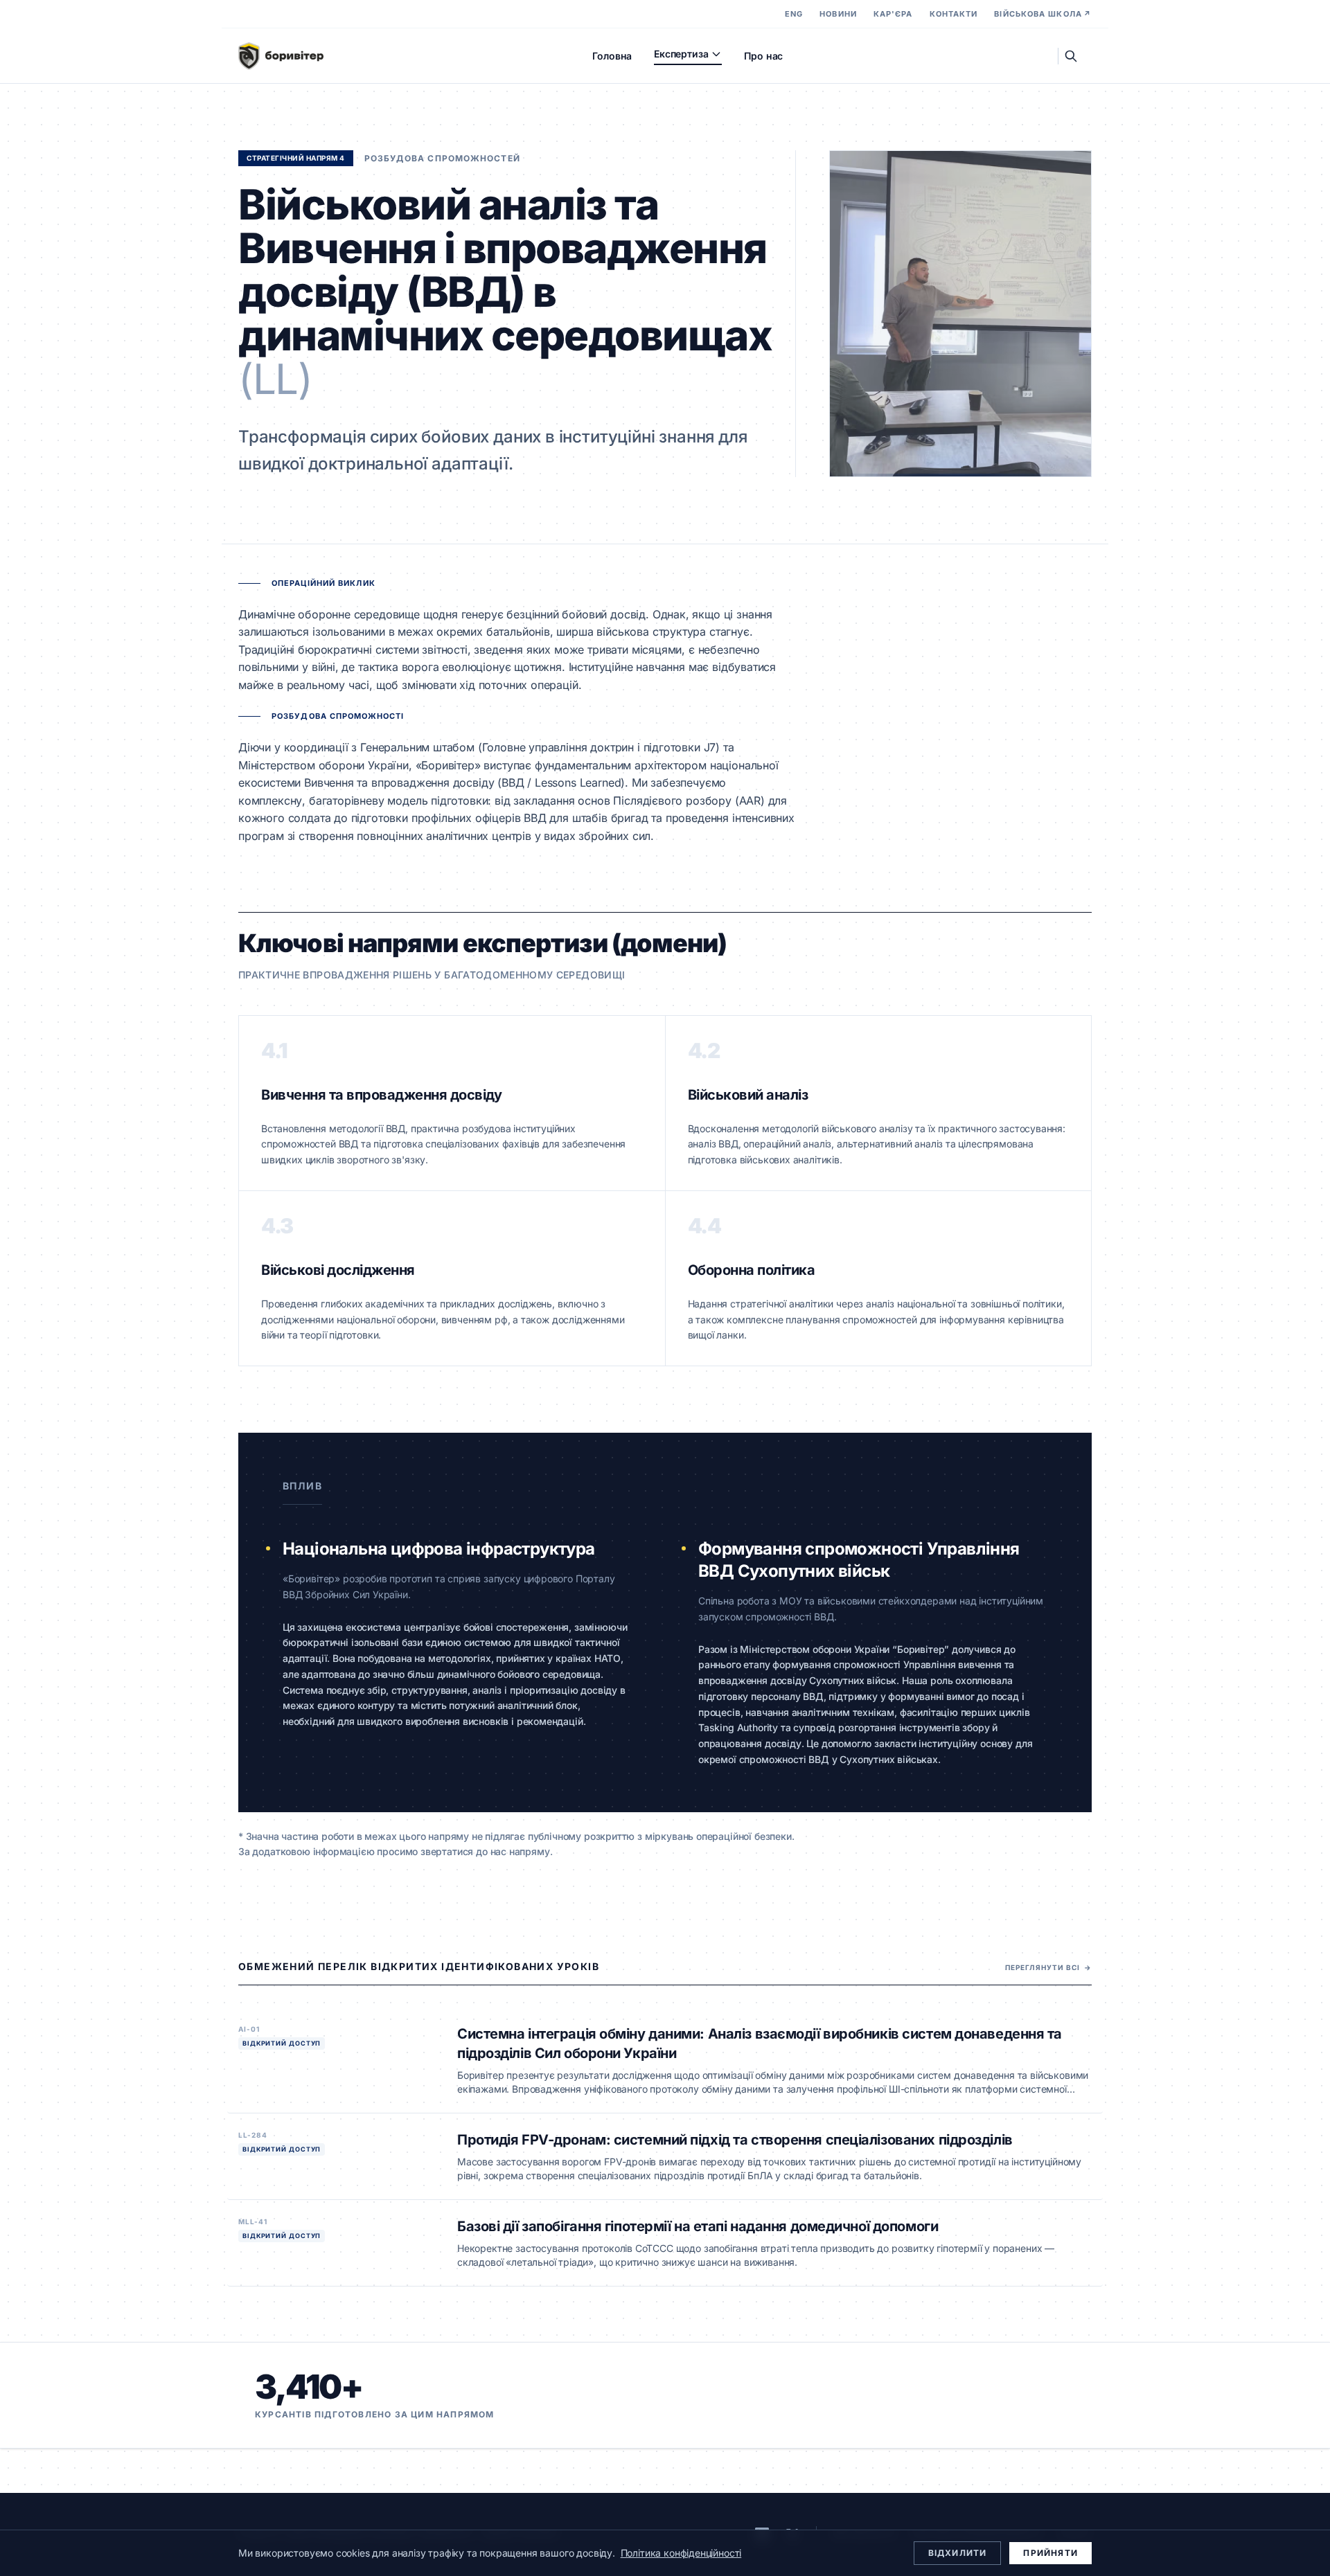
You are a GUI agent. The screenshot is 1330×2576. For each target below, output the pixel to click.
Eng (794, 14)
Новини (838, 14)
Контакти (954, 14)
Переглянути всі (1048, 1967)
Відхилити (958, 2553)
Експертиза (681, 54)
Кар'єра (893, 14)
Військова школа (1043, 14)
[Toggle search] (1071, 56)
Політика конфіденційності (681, 2553)
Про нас (763, 56)
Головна (612, 56)
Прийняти (1050, 2553)
